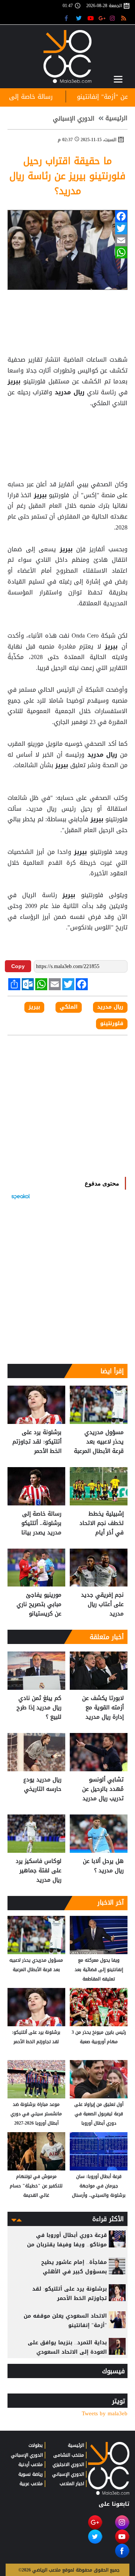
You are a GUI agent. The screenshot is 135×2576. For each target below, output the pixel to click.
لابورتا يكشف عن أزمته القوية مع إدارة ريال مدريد (103, 1708)
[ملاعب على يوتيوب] (91, 18)
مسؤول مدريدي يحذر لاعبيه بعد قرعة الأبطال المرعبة (99, 1442)
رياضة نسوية (31, 2474)
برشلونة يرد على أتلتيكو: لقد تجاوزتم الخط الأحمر (37, 1442)
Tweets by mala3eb (105, 2414)
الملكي (69, 1007)
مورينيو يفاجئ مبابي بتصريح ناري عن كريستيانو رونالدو (39, 1604)
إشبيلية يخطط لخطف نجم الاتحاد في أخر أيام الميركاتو (102, 1523)
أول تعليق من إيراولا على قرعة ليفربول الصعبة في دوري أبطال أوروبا (99, 2114)
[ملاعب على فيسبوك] (68, 18)
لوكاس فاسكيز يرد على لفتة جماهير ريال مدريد (39, 1871)
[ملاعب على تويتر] (80, 18)
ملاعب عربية (31, 2484)
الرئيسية (116, 118)
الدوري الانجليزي (68, 2464)
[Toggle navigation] (118, 79)
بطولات (36, 2445)
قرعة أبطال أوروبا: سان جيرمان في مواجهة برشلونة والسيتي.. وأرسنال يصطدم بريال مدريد (99, 2186)
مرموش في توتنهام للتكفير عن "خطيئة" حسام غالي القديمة (36, 2186)
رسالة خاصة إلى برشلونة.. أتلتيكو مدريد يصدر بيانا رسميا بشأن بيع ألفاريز (41, 1523)
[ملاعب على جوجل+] (102, 18)
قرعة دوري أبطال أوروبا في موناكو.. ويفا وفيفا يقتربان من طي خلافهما (67, 2245)
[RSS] (125, 18)
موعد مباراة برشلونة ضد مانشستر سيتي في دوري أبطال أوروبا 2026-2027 (36, 2114)
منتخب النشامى (69, 2455)
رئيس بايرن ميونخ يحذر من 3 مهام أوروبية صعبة (99, 2037)
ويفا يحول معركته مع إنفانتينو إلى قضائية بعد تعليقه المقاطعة (99, 1970)
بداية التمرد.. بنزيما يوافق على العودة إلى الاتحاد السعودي (67, 2347)
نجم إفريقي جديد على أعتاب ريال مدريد (102, 1604)
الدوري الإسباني (74, 119)
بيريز (15, 382)
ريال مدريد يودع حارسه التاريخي (42, 1785)
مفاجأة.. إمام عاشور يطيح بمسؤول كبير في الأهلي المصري (74, 2272)
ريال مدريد (69, 392)
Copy (18, 966)
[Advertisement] (67, 427)
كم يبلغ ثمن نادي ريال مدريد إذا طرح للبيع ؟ (39, 1708)
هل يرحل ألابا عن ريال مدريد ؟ (103, 1866)
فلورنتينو (112, 1024)
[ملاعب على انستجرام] (113, 18)
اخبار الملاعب (72, 2484)
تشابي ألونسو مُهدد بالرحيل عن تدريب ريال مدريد (103, 1789)
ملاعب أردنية (31, 2464)
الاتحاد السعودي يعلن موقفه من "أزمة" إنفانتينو (65, 2321)
